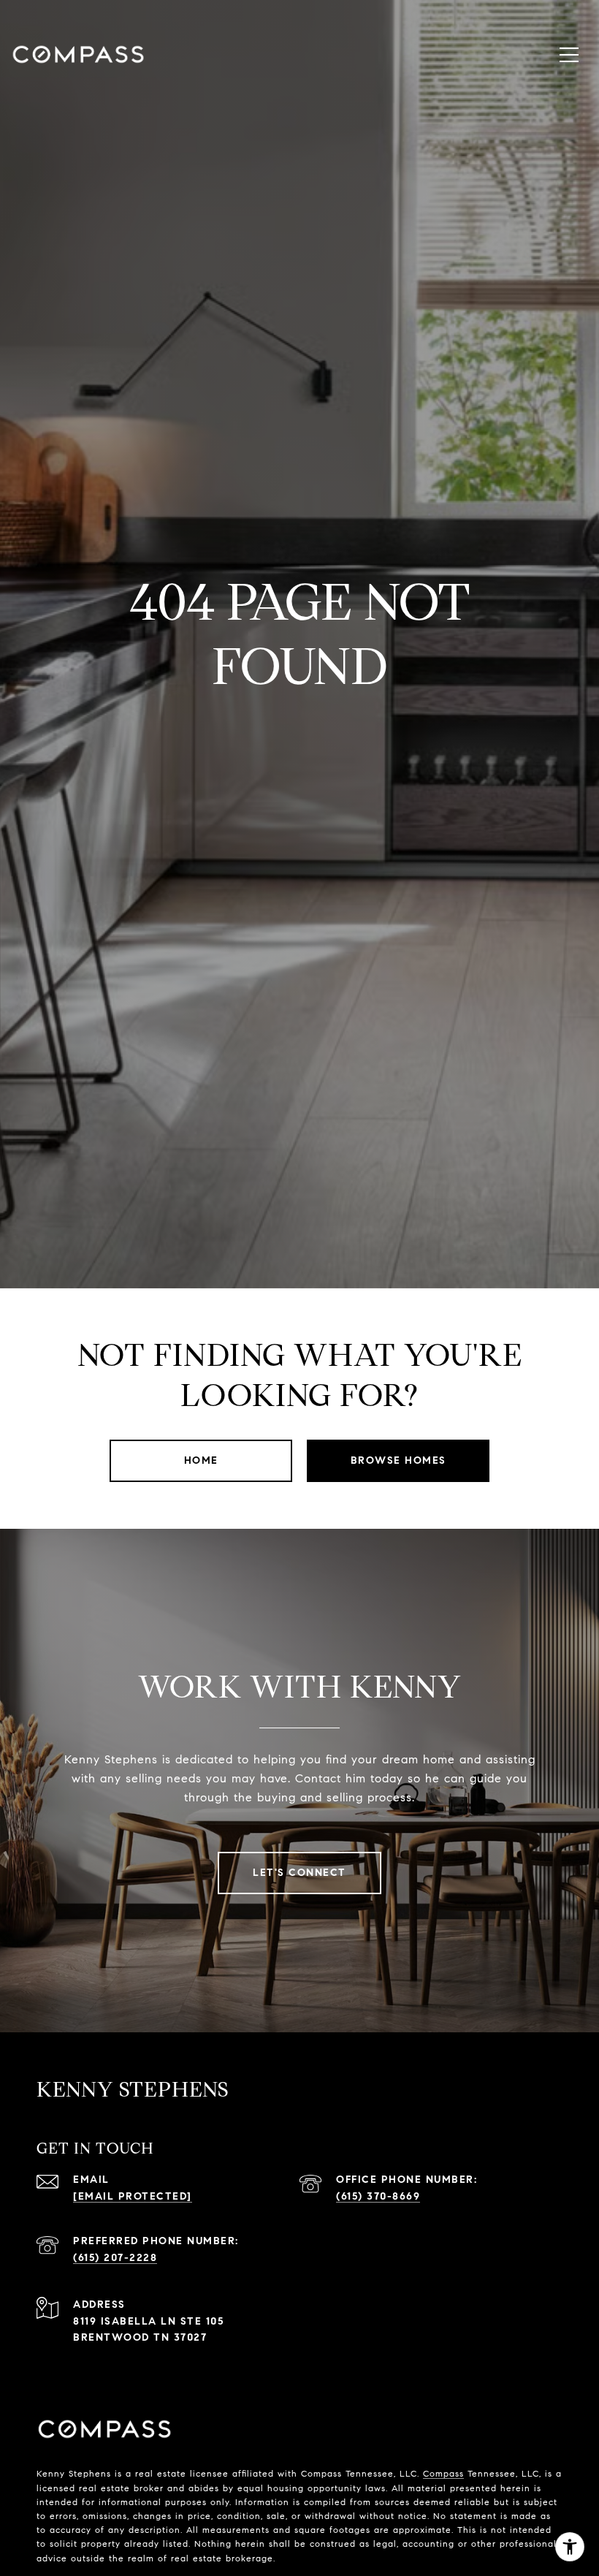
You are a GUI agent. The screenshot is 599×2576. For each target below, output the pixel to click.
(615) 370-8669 (378, 2196)
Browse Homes (398, 1460)
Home (201, 1460)
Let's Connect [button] (299, 1873)
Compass (443, 2473)
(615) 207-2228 (115, 2258)
